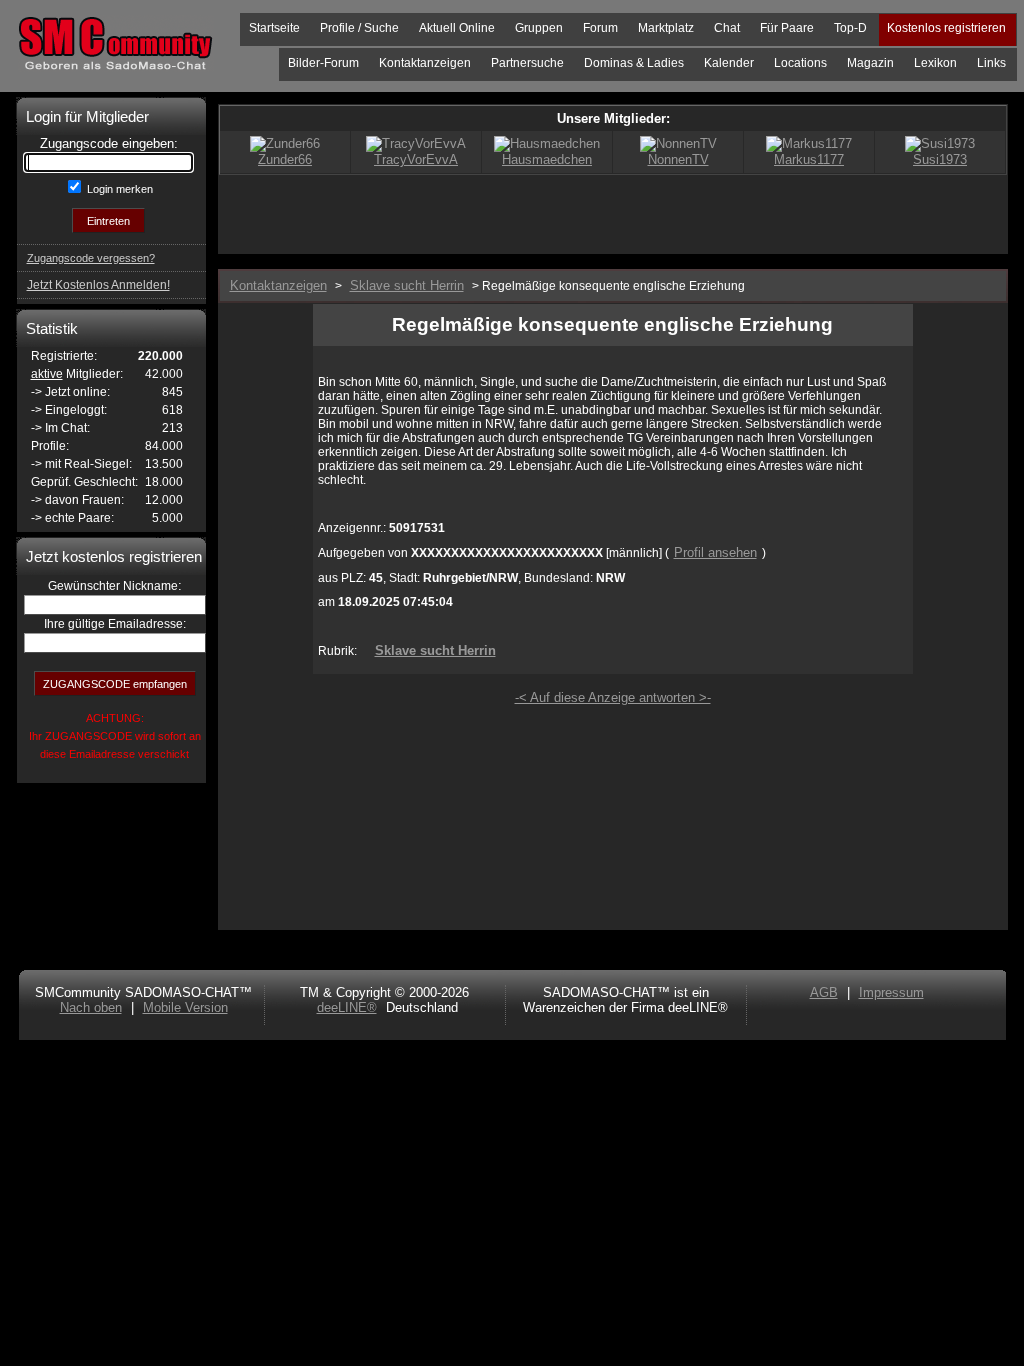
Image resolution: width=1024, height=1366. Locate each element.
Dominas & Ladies (634, 63)
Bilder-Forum (323, 63)
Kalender (729, 63)
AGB (824, 992)
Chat (727, 28)
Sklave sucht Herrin (435, 650)
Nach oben (91, 1007)
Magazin (870, 63)
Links (991, 63)
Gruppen (539, 28)
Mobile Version (185, 1007)
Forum (600, 28)
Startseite (274, 28)
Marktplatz (666, 28)
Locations (800, 63)
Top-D (850, 28)
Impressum (891, 992)
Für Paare (787, 28)
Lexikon (935, 63)
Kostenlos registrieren (946, 28)
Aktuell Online (457, 28)
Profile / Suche (359, 28)
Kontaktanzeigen (425, 63)
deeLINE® (347, 1007)
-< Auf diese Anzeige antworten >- (613, 697)
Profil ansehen (715, 552)
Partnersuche (527, 63)
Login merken (118, 189)
